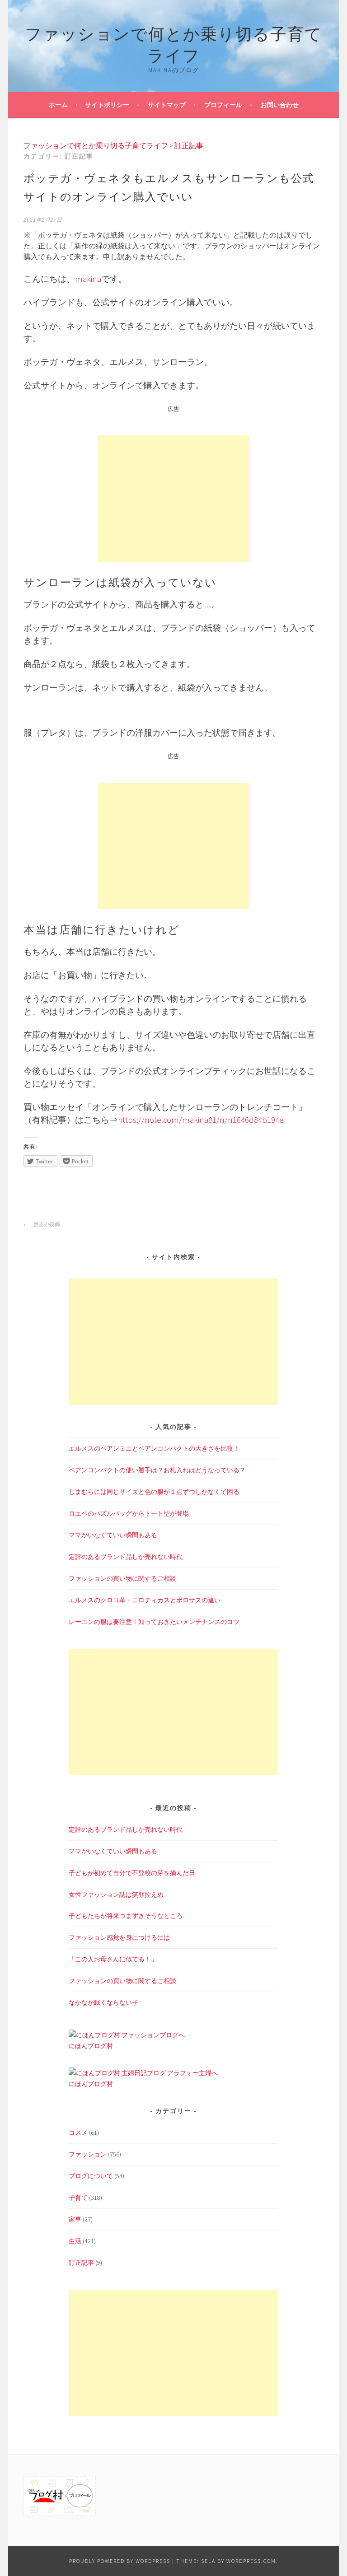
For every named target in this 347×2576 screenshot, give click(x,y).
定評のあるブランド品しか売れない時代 (126, 1557)
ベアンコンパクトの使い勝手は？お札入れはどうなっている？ (157, 1470)
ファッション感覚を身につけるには (119, 1937)
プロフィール (223, 105)
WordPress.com (251, 2561)
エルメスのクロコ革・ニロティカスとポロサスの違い (145, 1600)
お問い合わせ (280, 105)
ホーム (58, 105)
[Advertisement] (173, 499)
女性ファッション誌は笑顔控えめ (116, 1895)
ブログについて (91, 2176)
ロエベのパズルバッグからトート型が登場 (129, 1513)
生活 (75, 2241)
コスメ (78, 2133)
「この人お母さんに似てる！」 (113, 1959)
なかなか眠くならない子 (103, 2002)
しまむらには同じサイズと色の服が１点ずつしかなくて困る (154, 1492)
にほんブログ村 (91, 2046)
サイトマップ (167, 105)
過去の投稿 (45, 1224)
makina (88, 279)
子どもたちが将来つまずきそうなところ (126, 1916)
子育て (78, 2198)
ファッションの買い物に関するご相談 (122, 1578)
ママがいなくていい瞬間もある (113, 1535)
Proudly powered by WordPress (120, 2561)
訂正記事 (81, 2263)
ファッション (88, 2154)
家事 (75, 2219)
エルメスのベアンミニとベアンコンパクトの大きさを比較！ (154, 1448)
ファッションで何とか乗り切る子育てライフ (173, 43)
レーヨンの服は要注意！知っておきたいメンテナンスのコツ (154, 1622)
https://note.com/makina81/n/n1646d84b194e (201, 1120)
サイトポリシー (107, 105)
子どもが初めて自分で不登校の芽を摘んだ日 (132, 1873)
